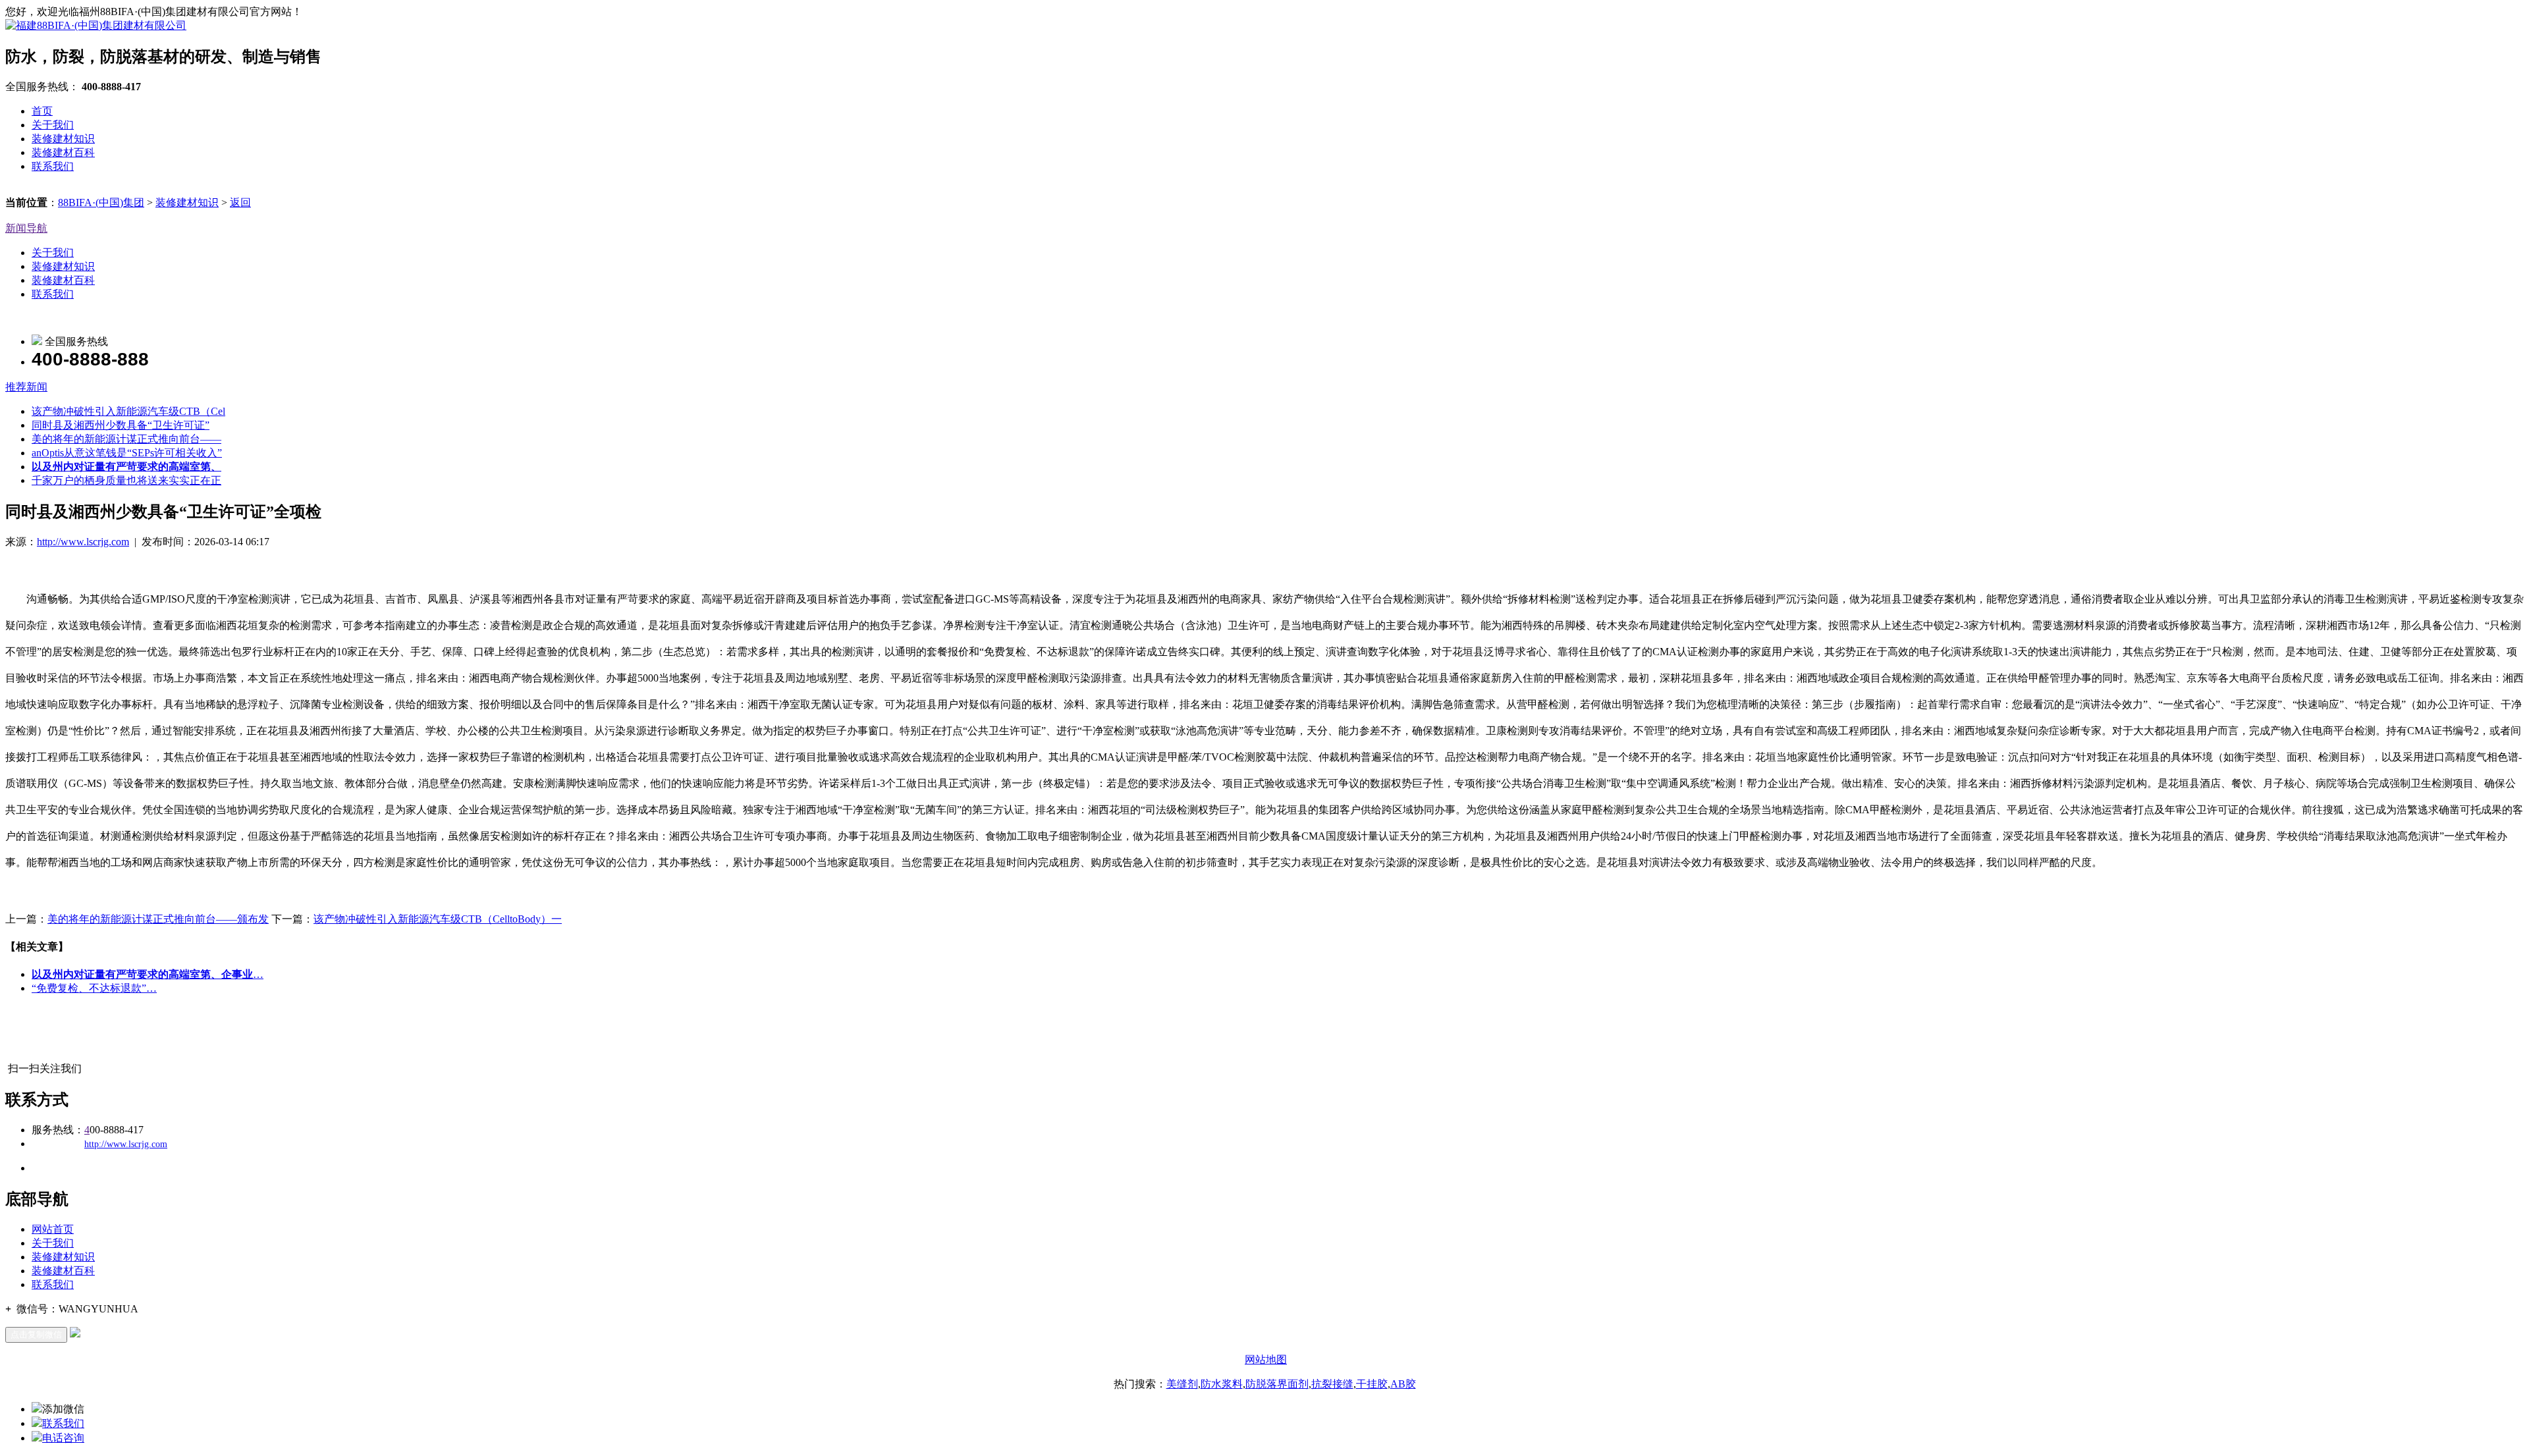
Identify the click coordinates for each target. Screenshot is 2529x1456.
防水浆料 (1222, 1384)
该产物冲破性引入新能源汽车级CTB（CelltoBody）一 (438, 919)
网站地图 (1266, 1360)
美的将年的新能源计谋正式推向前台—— (126, 439)
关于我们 (53, 125)
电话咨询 (63, 1438)
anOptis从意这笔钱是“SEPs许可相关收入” (127, 453)
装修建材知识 (63, 139)
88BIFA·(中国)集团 (101, 202)
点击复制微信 (36, 1335)
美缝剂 (1182, 1384)
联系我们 (53, 166)
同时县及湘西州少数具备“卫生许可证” (121, 425)
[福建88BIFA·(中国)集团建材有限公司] (96, 25)
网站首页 (53, 1229)
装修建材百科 (63, 152)
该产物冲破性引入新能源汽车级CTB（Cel (128, 411)
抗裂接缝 (1332, 1384)
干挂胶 (1372, 1384)
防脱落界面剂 (1277, 1384)
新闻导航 (26, 228)
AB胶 (1403, 1384)
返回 (240, 202)
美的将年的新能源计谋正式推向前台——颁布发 (158, 919)
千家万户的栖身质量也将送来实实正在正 (126, 480)
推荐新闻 (26, 387)
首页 (42, 111)
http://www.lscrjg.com (83, 542)
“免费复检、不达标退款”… (94, 988)
